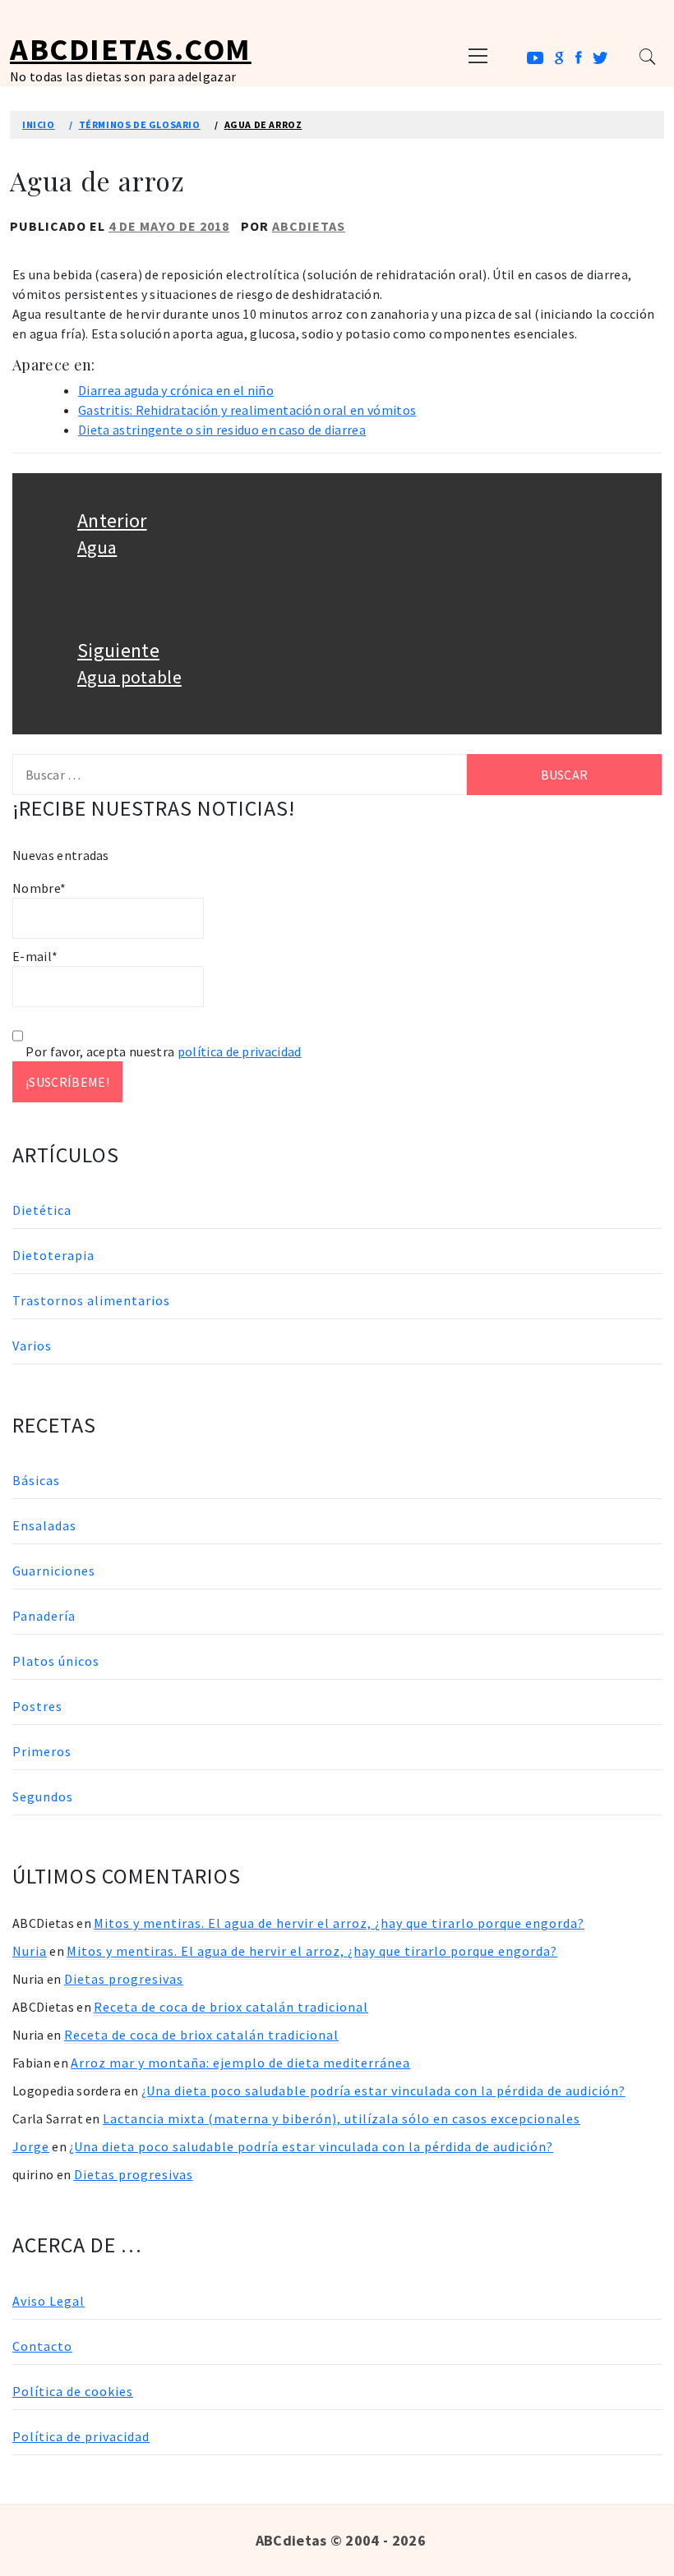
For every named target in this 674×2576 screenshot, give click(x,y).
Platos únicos (56, 1661)
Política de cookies (73, 2391)
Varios (32, 1345)
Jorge (31, 2146)
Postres (37, 1706)
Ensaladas (44, 1525)
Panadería (44, 1616)
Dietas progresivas (124, 1979)
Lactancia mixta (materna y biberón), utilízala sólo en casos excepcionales (342, 2118)
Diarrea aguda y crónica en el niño (176, 390)
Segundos (43, 1796)
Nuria (30, 1951)
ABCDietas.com (131, 49)
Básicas (36, 1480)
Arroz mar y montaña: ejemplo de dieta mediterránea (240, 2063)
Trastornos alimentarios (91, 1300)
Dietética (42, 1210)
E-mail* (35, 956)
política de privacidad (240, 1051)
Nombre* (39, 888)
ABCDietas (309, 226)
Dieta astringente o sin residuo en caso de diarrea (222, 430)
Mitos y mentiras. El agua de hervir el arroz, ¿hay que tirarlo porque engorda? (339, 1923)
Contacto (42, 2346)
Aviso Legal (48, 2301)
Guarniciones (54, 1571)
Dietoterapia (53, 1255)
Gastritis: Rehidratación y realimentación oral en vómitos (247, 410)
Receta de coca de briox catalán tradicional (231, 2007)
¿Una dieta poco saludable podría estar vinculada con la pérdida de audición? (383, 2091)
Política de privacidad (81, 2436)
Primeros (42, 1751)
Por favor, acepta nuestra (162, 1051)
